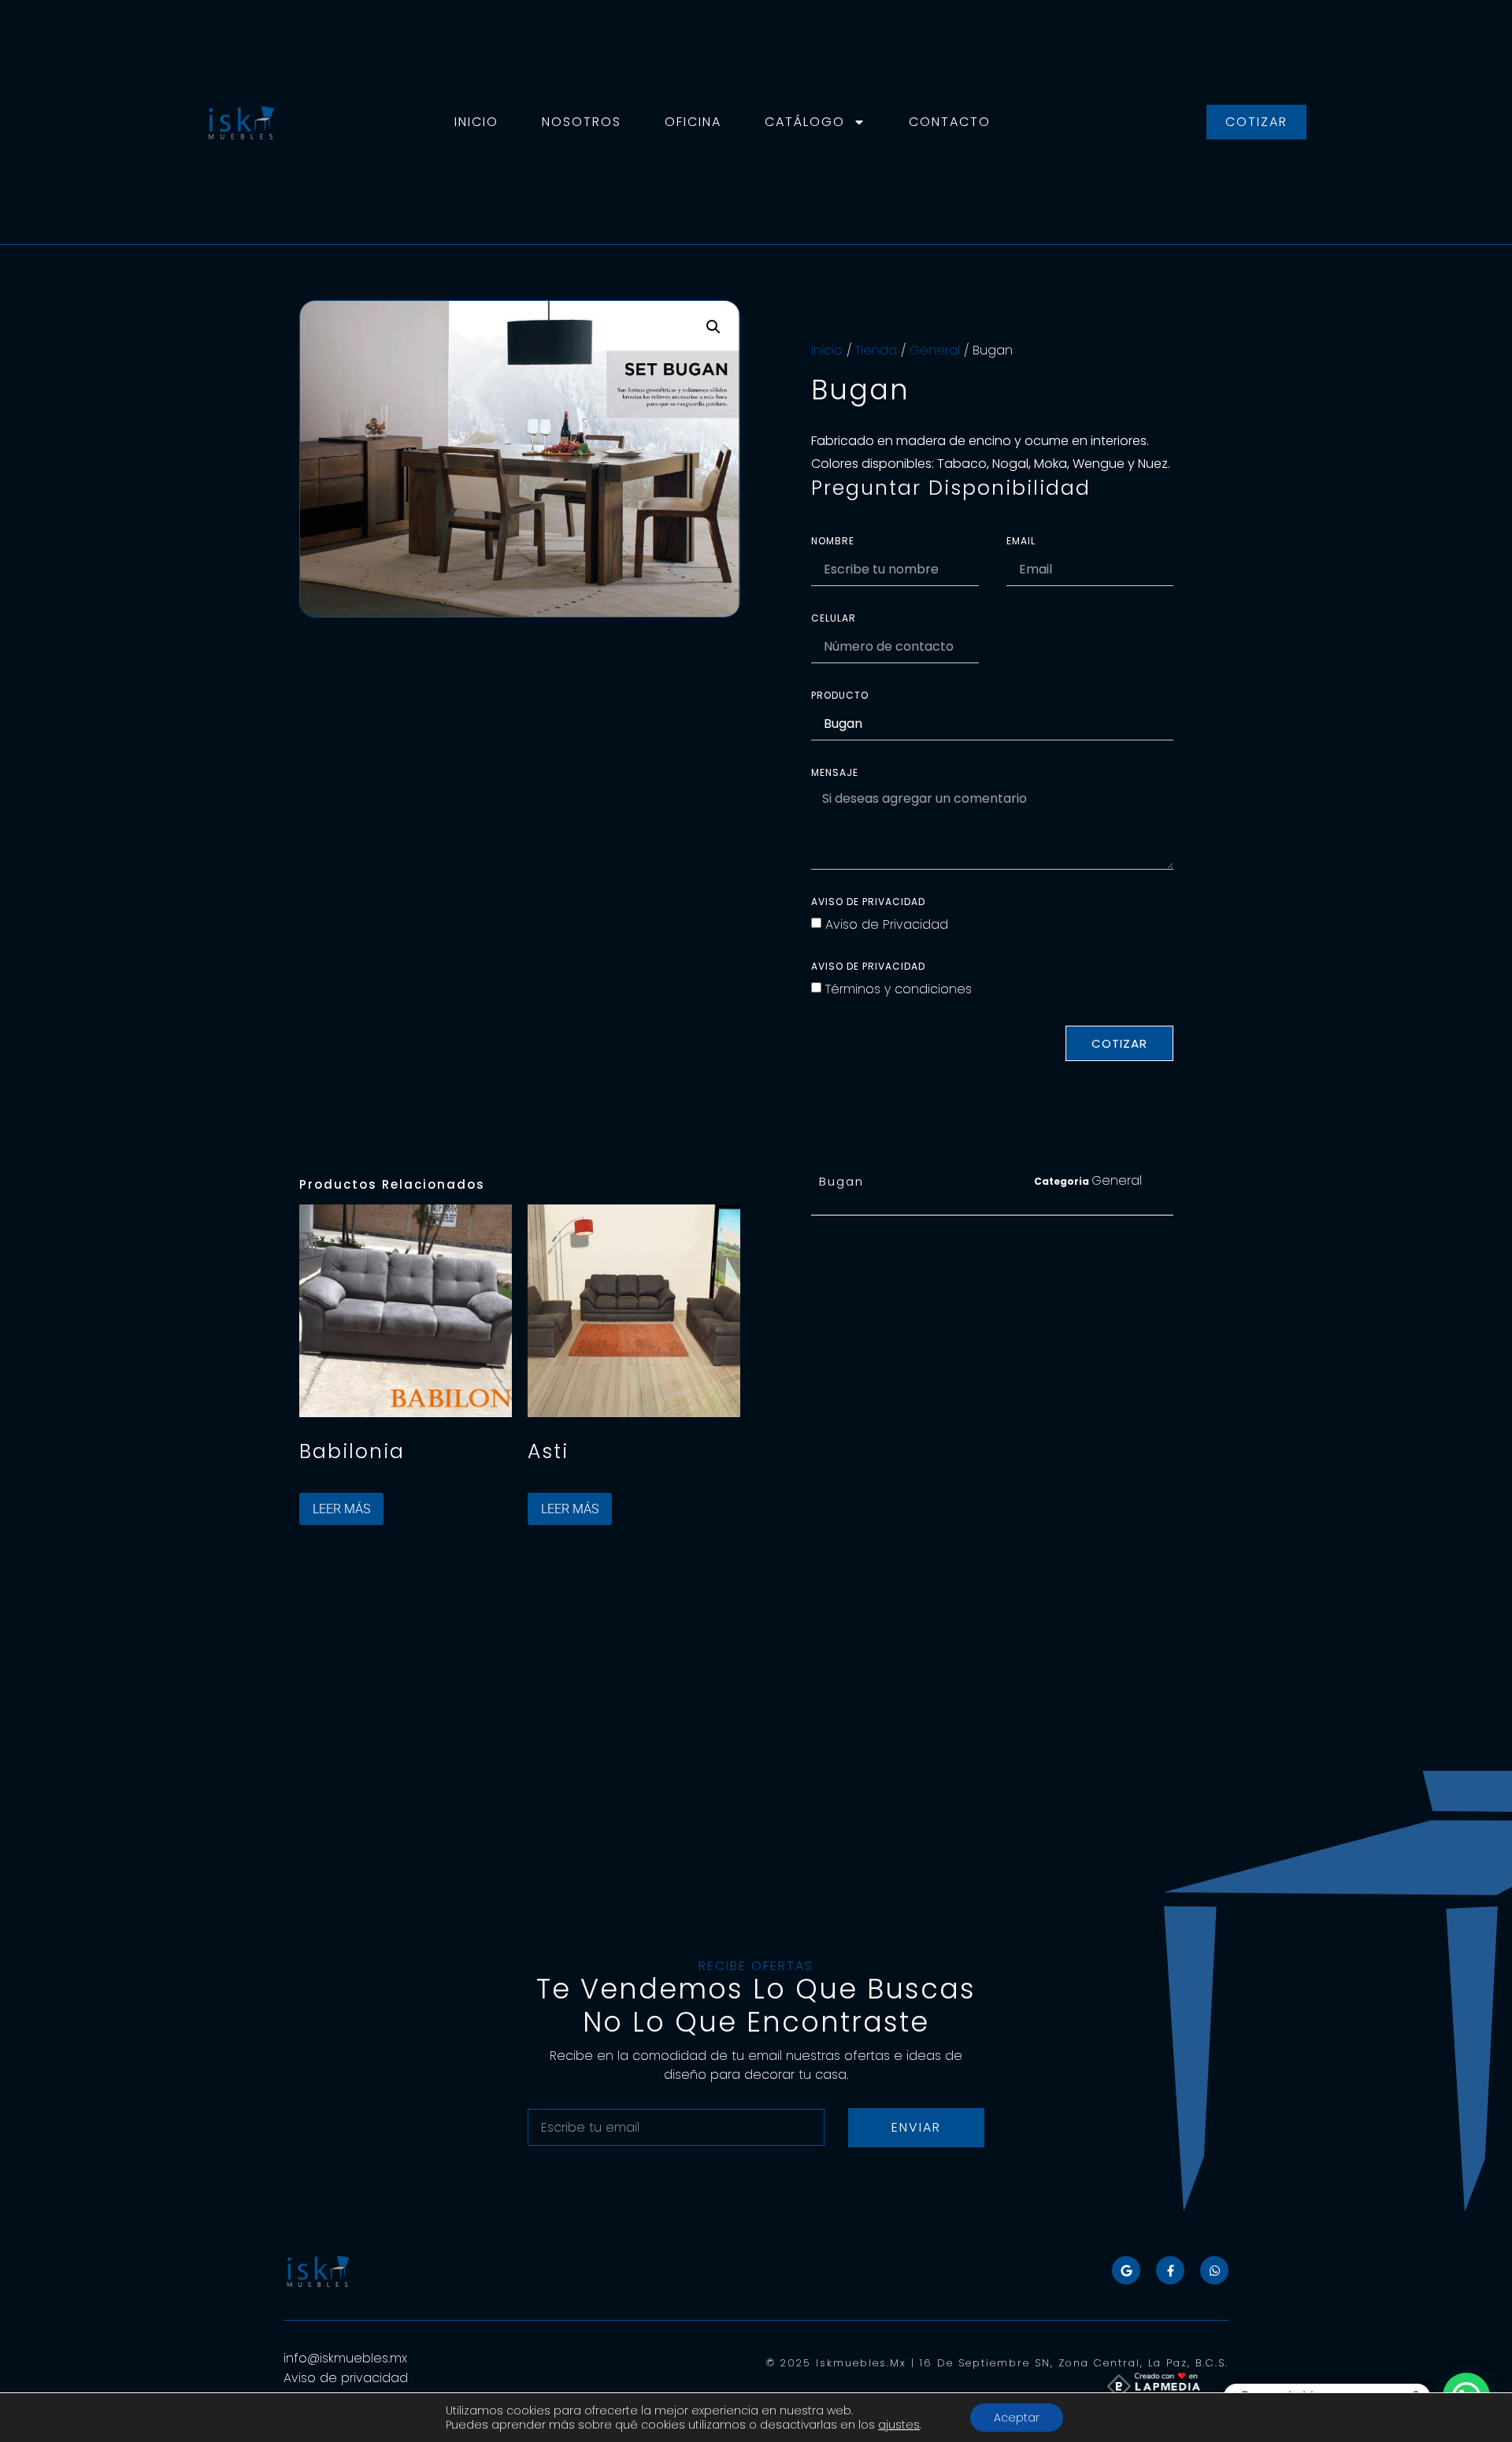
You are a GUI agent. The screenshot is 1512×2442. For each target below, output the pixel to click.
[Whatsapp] (1214, 2270)
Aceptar (1017, 2418)
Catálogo (805, 122)
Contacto (950, 122)
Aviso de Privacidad (887, 924)
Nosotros (582, 122)
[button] (713, 327)
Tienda (876, 350)
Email (1021, 542)
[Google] (1126, 2270)
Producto (840, 696)
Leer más (341, 1509)
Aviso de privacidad (868, 903)
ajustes (899, 2425)
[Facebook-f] (1170, 2270)
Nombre (833, 542)
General (935, 350)
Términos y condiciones (899, 988)
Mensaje (835, 774)
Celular (834, 619)
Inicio (476, 122)
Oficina (693, 122)
